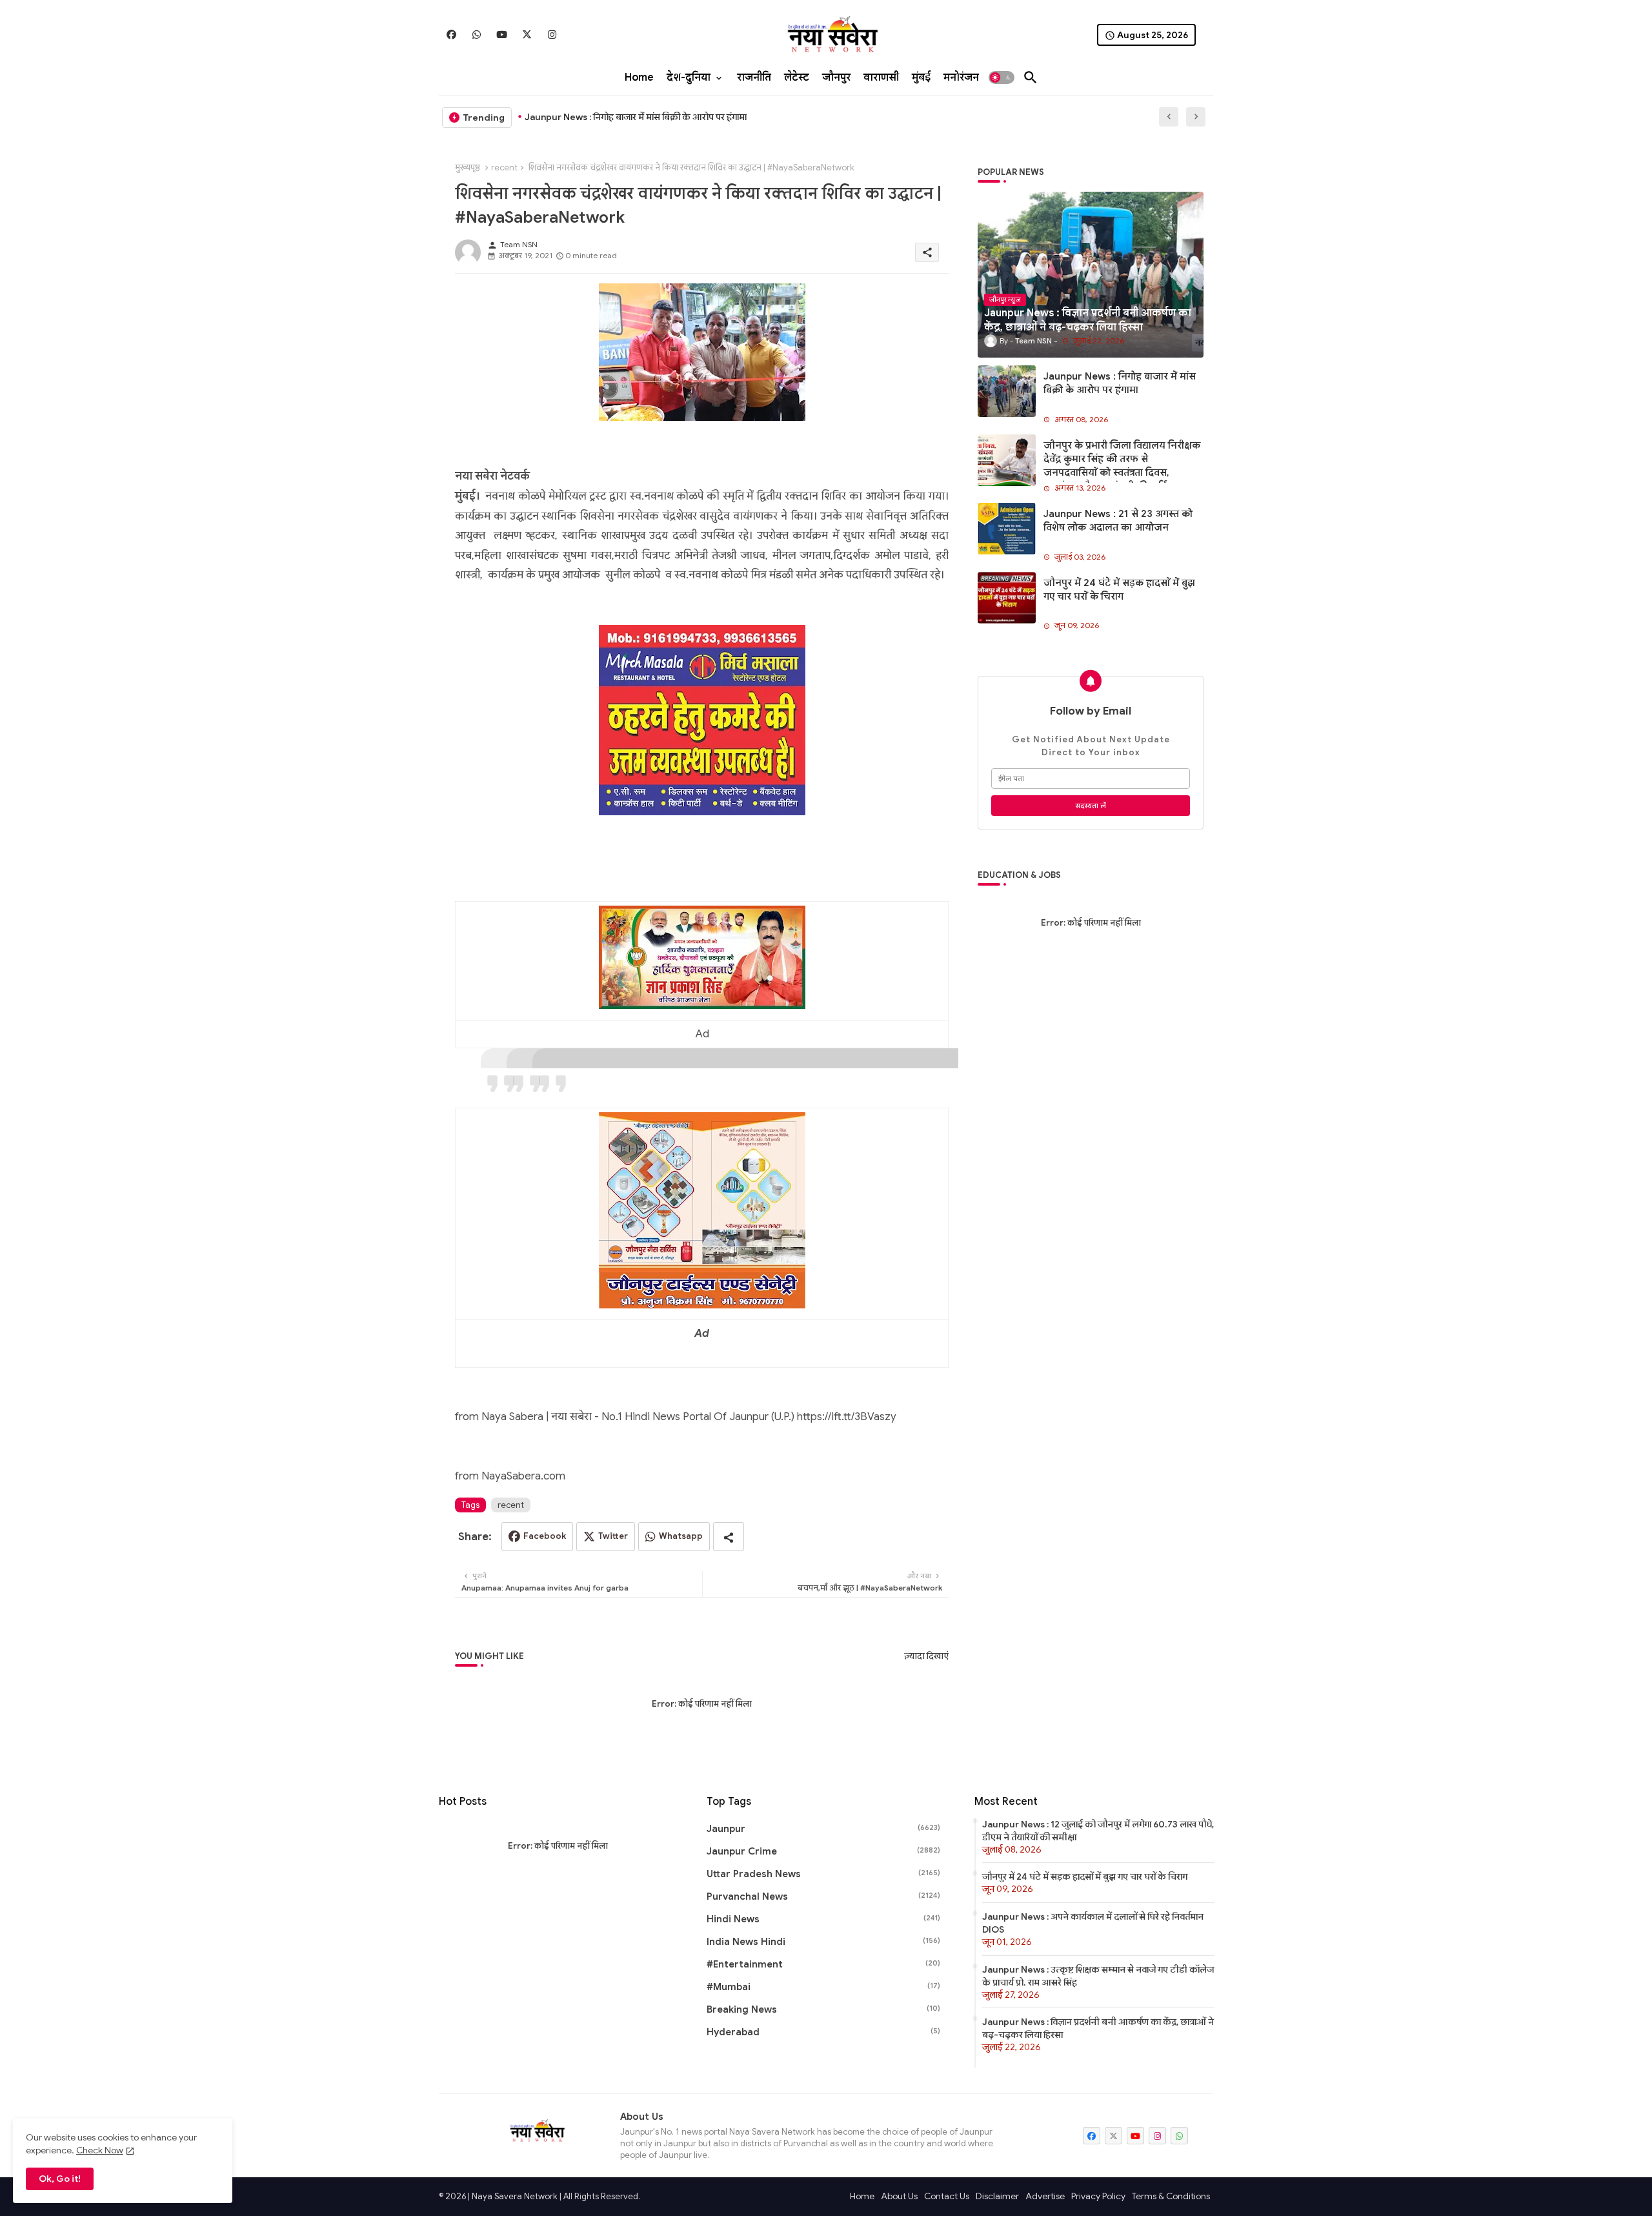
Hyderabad (823, 2032)
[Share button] (729, 1537)
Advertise (1045, 2196)
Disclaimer (997, 2196)
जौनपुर (836, 77)
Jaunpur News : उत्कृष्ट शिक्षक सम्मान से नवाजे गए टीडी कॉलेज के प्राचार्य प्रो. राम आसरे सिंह (1098, 1976)
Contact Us (947, 2196)
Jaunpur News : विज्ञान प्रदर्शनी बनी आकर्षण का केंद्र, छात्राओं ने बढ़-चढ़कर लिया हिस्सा (1098, 2028)
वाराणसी (881, 77)
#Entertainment (823, 1964)
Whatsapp (681, 1536)
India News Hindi (823, 1942)
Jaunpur (823, 1829)
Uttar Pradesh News (823, 1874)
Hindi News (823, 1919)
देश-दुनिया (689, 77)
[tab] (639, 77)
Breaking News (823, 2009)
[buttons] (451, 35)
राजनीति (754, 77)
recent (504, 168)
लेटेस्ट (797, 77)
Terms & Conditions (1171, 2196)
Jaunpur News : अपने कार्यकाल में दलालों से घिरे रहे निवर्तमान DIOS (1093, 1923)
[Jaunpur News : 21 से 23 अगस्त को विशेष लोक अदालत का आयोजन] (1007, 529)
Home (639, 77)
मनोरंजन (961, 77)
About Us (899, 2196)
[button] (1002, 77)
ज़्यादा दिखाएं (926, 1656)
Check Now (100, 2150)
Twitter (613, 1536)
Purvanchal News (823, 1896)
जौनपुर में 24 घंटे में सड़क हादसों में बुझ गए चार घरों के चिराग (1119, 590)
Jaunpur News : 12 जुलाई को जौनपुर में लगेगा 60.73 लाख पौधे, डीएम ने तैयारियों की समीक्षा (1098, 1831)
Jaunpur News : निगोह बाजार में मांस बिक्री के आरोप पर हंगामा (636, 117)
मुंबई (921, 77)
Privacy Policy (1098, 2196)
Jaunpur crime (823, 1851)
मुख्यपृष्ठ (468, 168)
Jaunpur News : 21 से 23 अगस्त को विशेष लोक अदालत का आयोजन (1118, 521)
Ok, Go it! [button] (60, 2179)
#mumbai (823, 1987)
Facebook (545, 1536)
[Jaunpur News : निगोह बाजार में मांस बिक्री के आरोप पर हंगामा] (1007, 391)
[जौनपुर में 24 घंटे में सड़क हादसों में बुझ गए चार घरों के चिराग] (1007, 598)
